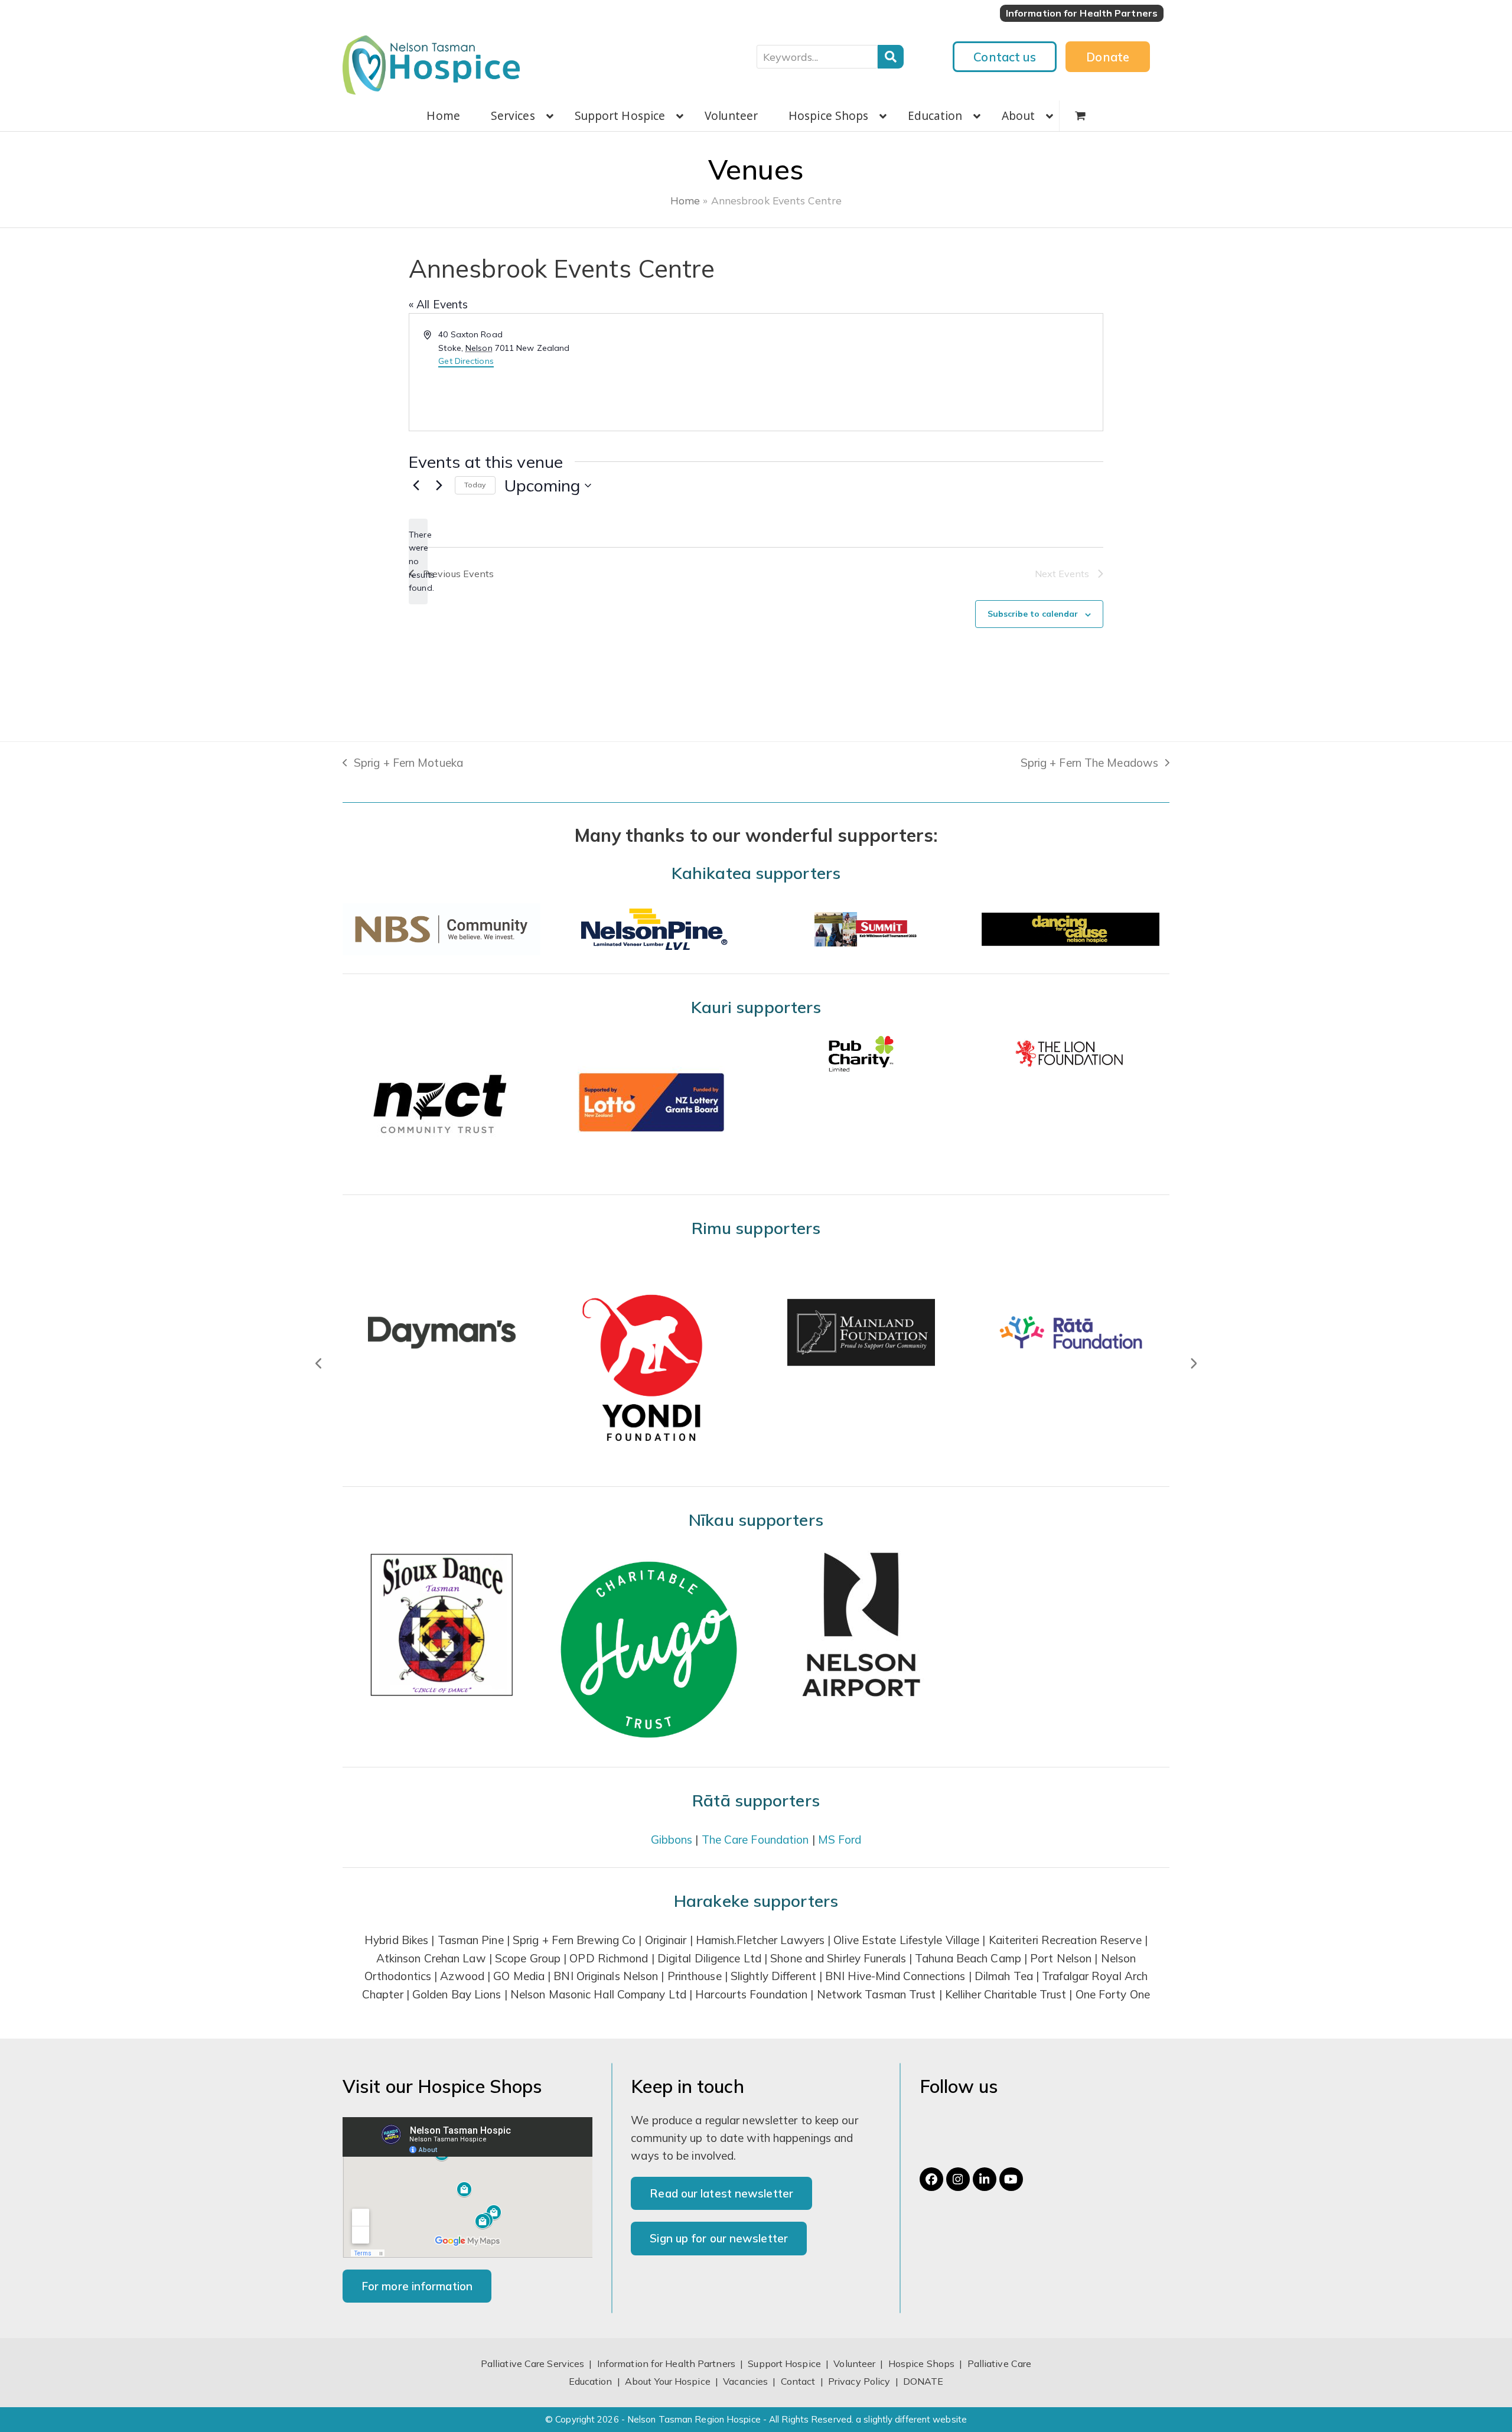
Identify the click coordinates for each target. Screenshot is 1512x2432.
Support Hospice (784, 2363)
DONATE (923, 2381)
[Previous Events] (416, 486)
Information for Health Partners (666, 2363)
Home (685, 200)
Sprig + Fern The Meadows (1089, 764)
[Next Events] (439, 486)
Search (891, 57)
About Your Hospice (668, 2381)
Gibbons (672, 1840)
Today (475, 485)
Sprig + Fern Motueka (403, 764)
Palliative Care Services (532, 2363)
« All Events (438, 304)
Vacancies (745, 2381)
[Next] (1193, 1363)
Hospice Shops (921, 2363)
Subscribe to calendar (1033, 614)
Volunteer (854, 2363)
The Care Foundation (755, 1840)
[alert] (418, 561)
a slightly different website (911, 2419)
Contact (799, 2381)
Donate (1108, 57)
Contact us (1005, 57)
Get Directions (466, 361)
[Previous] (319, 1363)
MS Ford (840, 1840)
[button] (1080, 116)
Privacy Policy (859, 2381)
